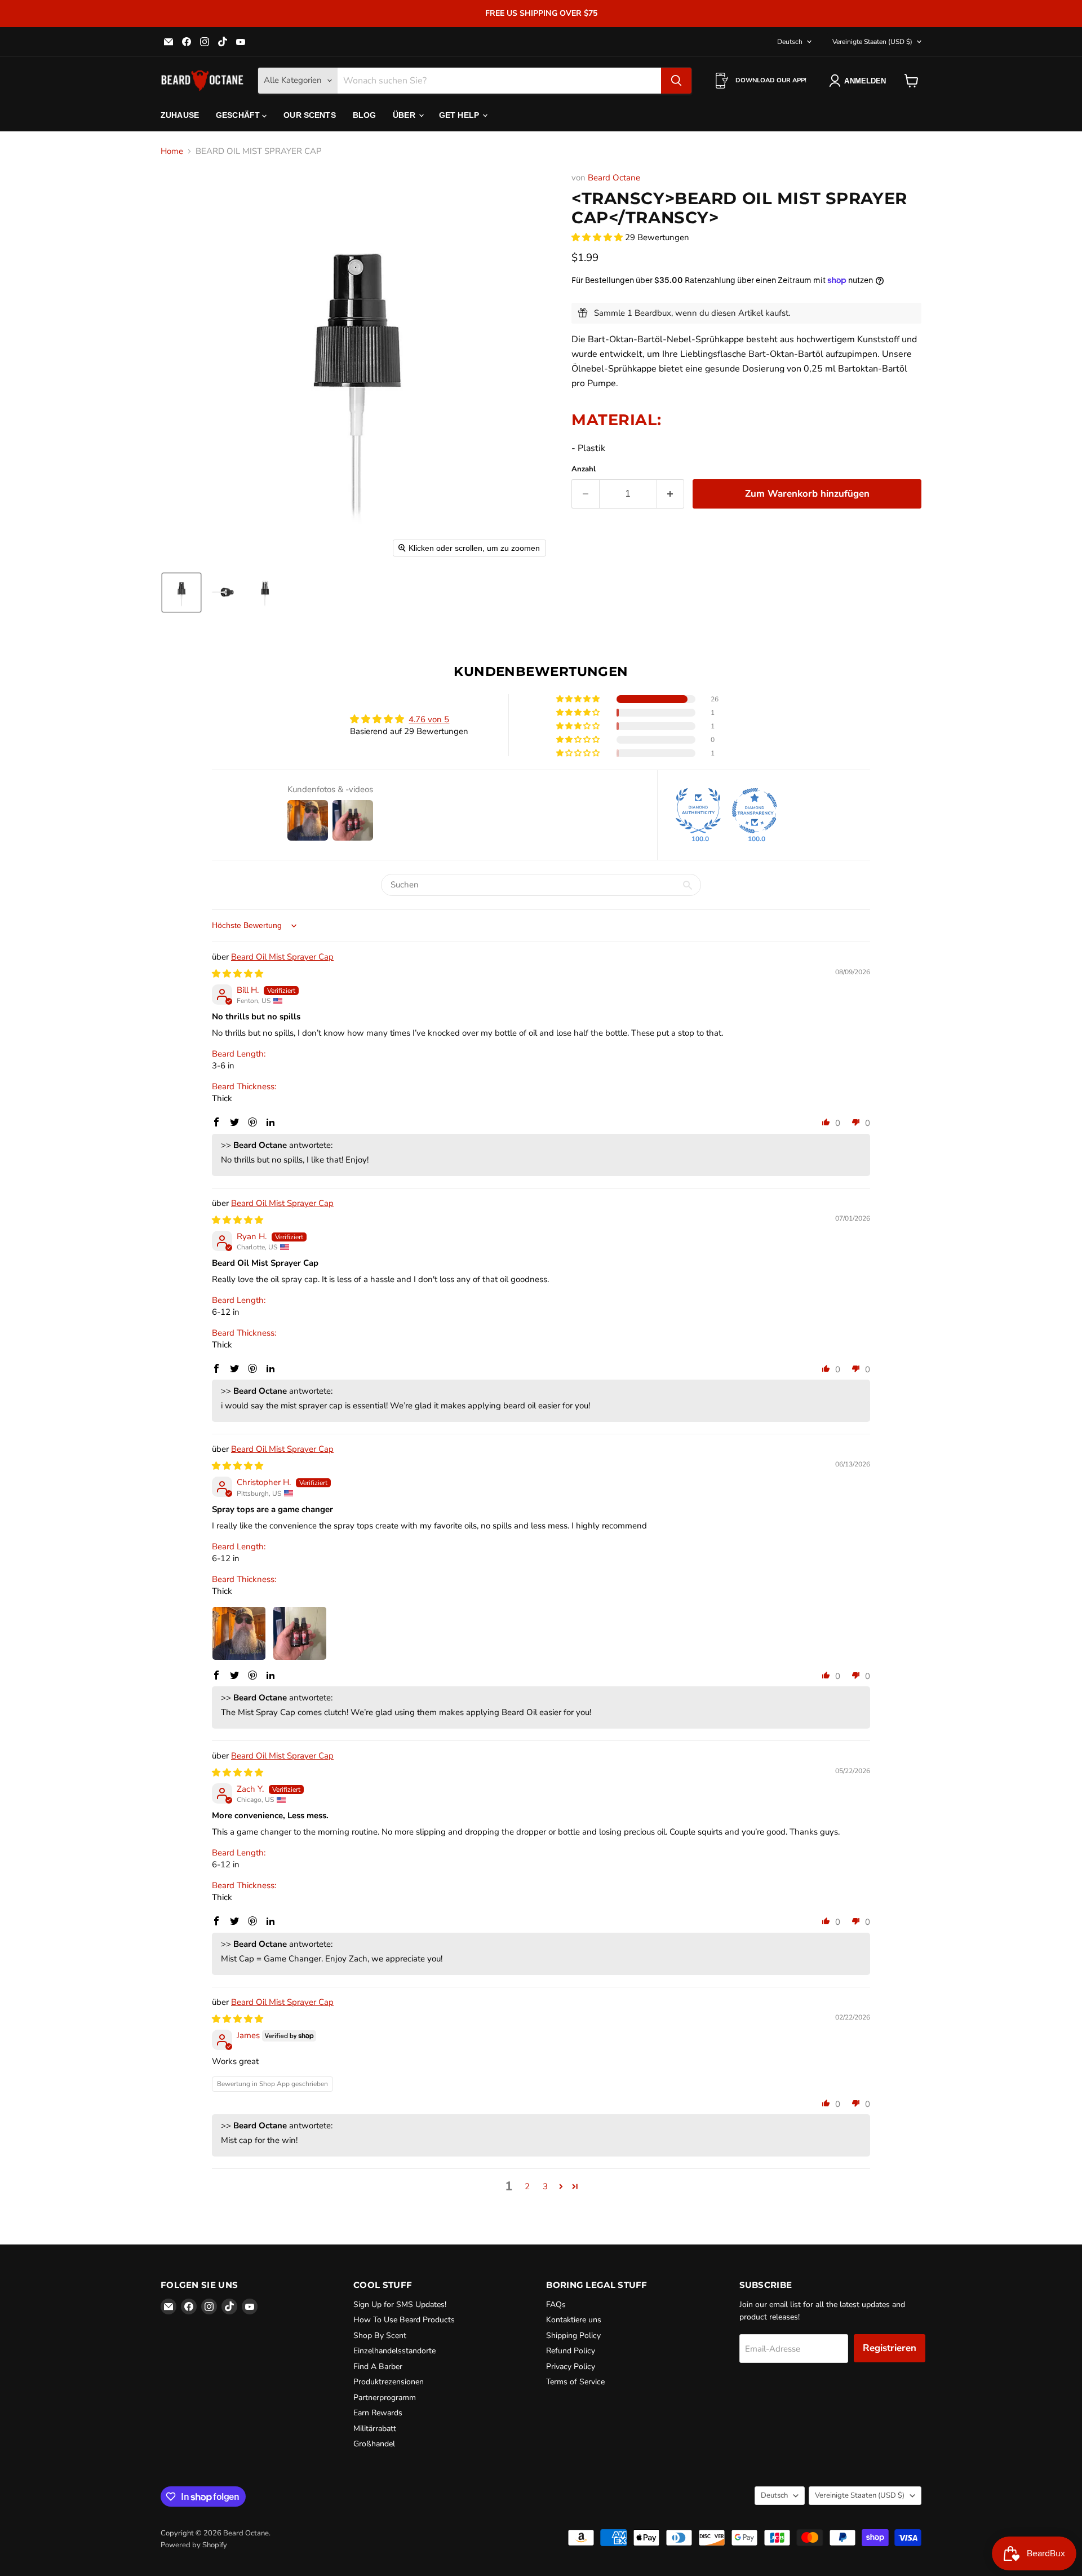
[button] (181, 593)
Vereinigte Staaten (872, 42)
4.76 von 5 (429, 719)
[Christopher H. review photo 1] (239, 1633)
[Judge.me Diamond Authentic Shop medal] (698, 811)
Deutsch (790, 42)
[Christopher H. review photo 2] (300, 1633)
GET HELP (460, 115)
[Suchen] (676, 81)
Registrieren (890, 2348)
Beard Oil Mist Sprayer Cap (282, 957)
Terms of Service (575, 2382)
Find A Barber (378, 2367)
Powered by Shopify (194, 2545)
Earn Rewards (378, 2413)
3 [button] (545, 2186)
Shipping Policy (573, 2336)
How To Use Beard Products (404, 2320)
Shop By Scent (380, 2336)
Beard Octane (614, 178)
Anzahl (584, 469)
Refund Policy (571, 2351)
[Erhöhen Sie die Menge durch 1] (671, 494)
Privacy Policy (571, 2367)
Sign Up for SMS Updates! (400, 2305)
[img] (238, 974)
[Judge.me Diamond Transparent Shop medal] (755, 811)
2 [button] (527, 2186)
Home (172, 151)
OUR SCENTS (309, 115)
